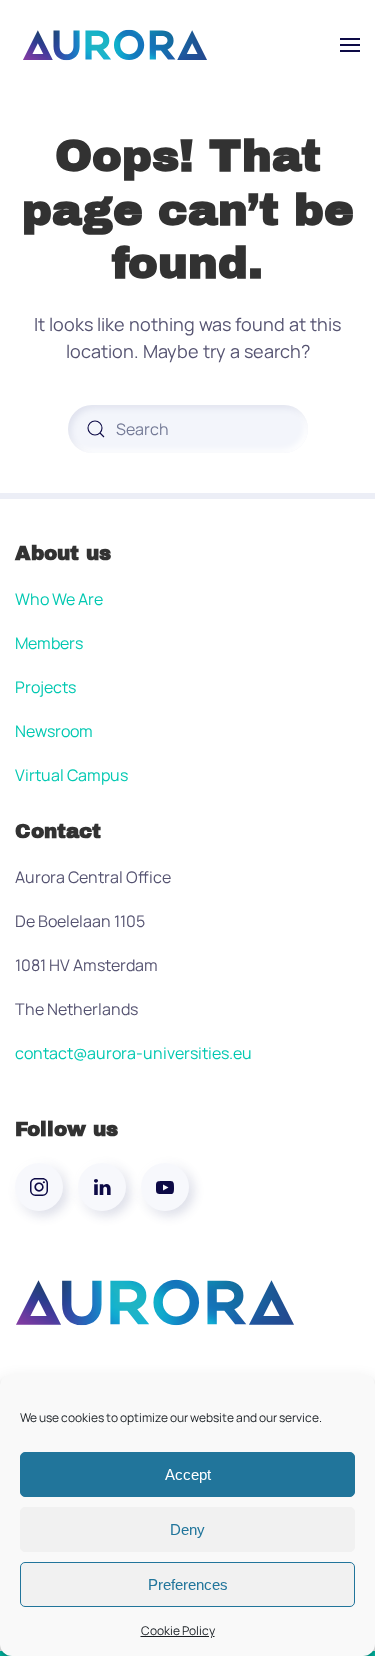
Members (49, 643)
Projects (45, 687)
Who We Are (59, 599)
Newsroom (54, 731)
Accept (188, 1474)
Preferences (188, 1584)
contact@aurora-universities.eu (133, 1053)
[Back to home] (115, 45)
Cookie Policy (178, 1630)
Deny (187, 1529)
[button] (350, 45)
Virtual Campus (71, 775)
